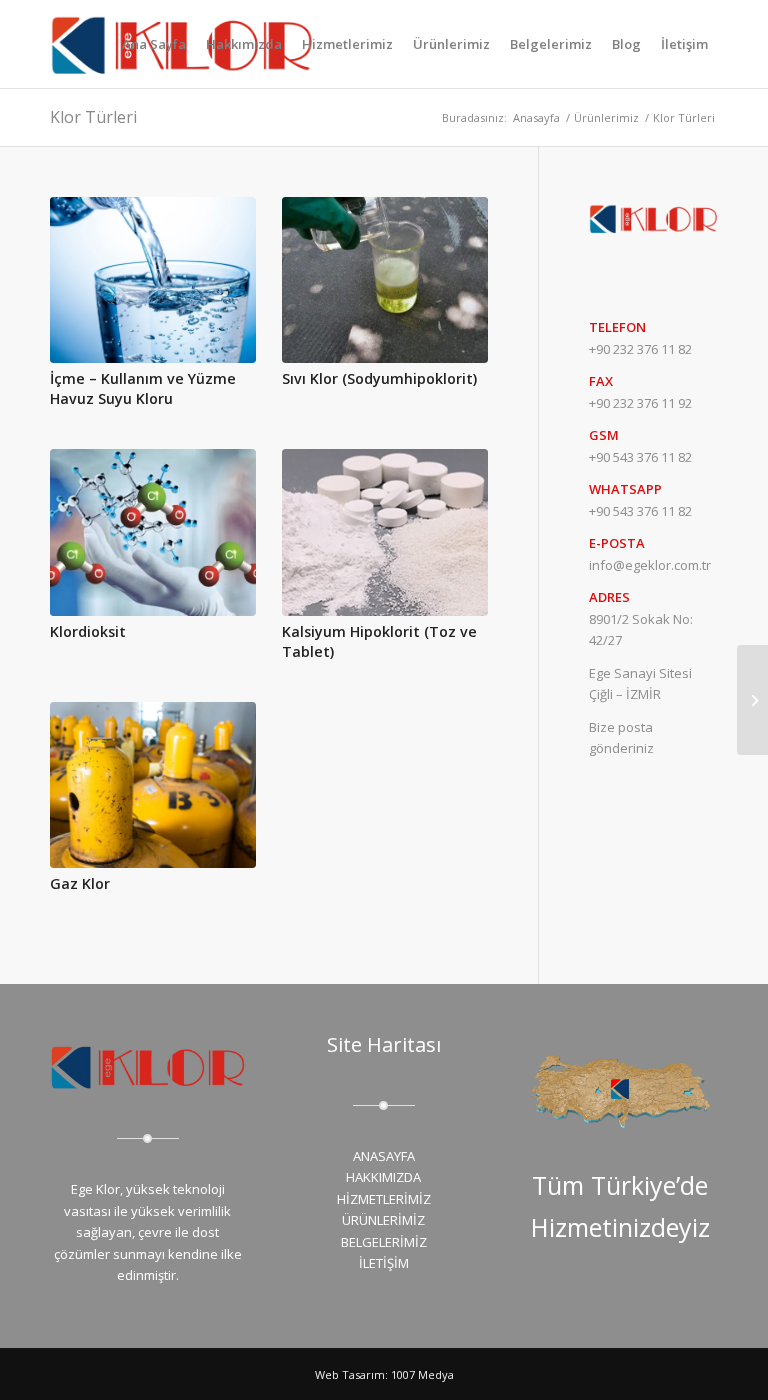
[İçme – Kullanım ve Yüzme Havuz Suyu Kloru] (153, 280)
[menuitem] (154, 44)
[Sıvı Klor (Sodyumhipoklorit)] (385, 280)
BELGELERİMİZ (384, 1242)
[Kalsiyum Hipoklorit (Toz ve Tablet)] (385, 532)
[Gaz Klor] (153, 785)
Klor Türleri (93, 117)
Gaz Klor (80, 883)
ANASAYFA (384, 1156)
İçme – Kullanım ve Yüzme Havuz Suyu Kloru (143, 388)
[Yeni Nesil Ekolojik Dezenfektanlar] (752, 700)
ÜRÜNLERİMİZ (383, 1220)
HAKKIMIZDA (383, 1177)
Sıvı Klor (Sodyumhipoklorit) (379, 378)
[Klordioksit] (153, 532)
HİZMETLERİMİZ (384, 1199)
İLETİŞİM (384, 1263)
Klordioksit (88, 631)
